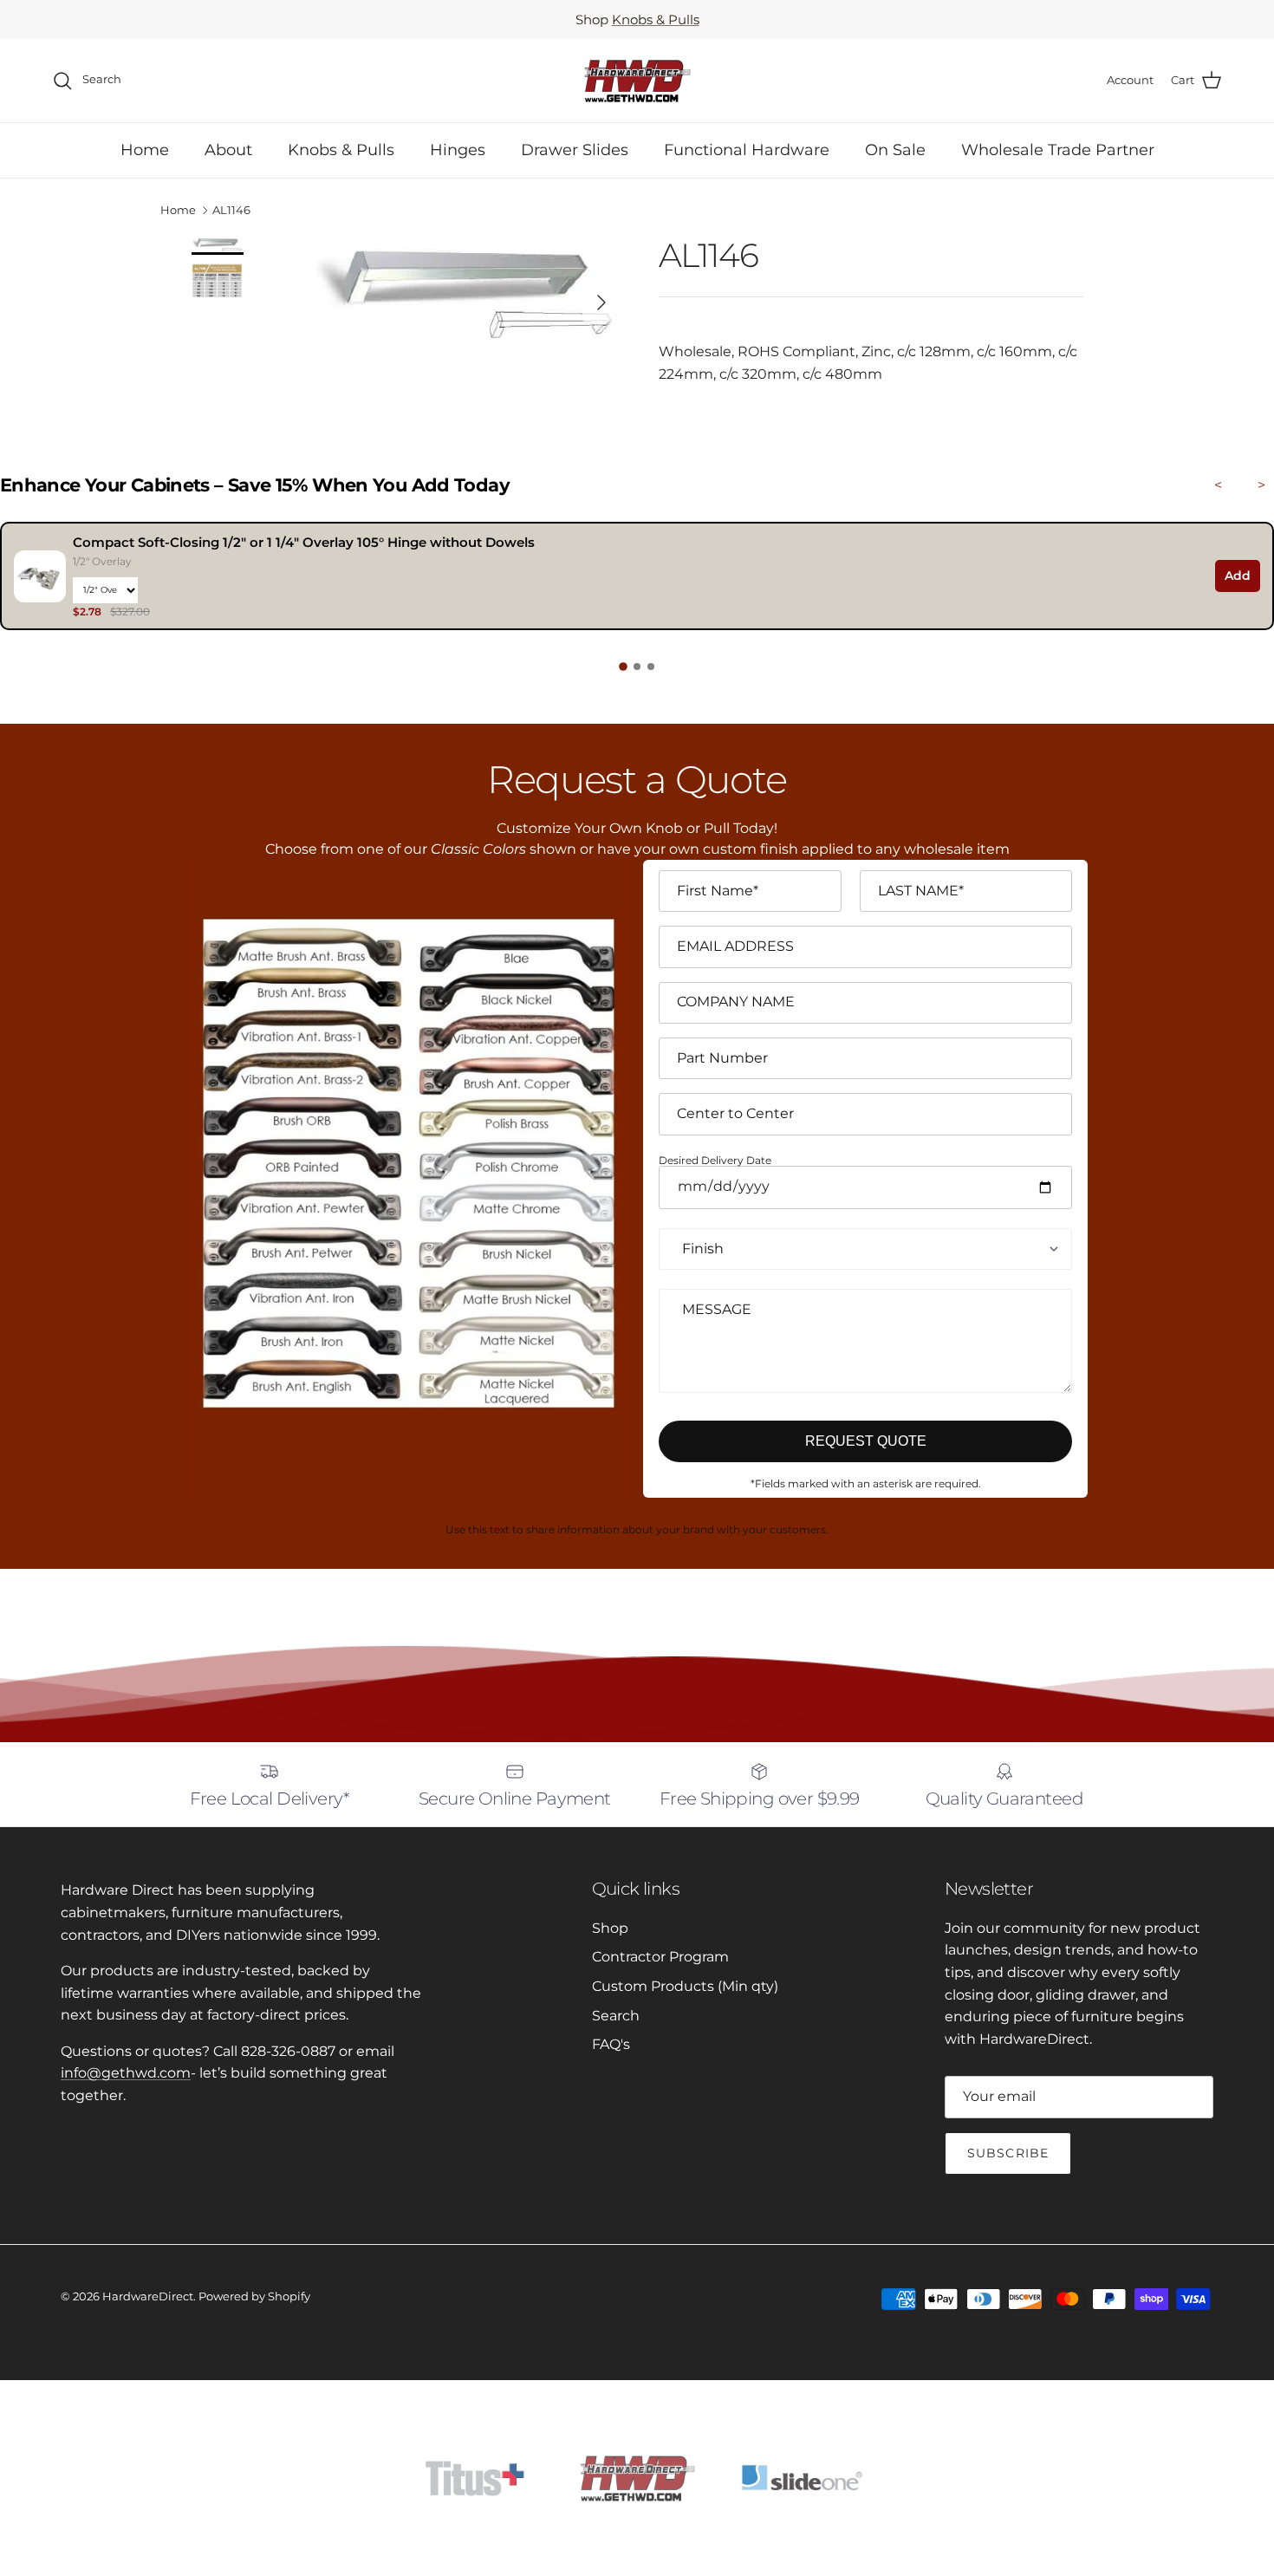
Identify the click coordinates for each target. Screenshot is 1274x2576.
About (228, 150)
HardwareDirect (148, 2296)
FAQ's (611, 2044)
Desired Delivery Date (715, 1161)
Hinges (458, 150)
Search (616, 2016)
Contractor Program (660, 1957)
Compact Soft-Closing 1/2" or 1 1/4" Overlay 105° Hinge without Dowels (304, 542)
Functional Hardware (747, 150)
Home (145, 150)
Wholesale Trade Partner (1058, 150)
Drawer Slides (575, 150)
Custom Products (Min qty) (685, 1986)
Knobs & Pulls (656, 20)
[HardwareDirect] (637, 81)
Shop (610, 1928)
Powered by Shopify (254, 2296)
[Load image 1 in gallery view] (467, 294)
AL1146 (231, 211)
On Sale (895, 150)
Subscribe (1008, 2153)
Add (1238, 576)
